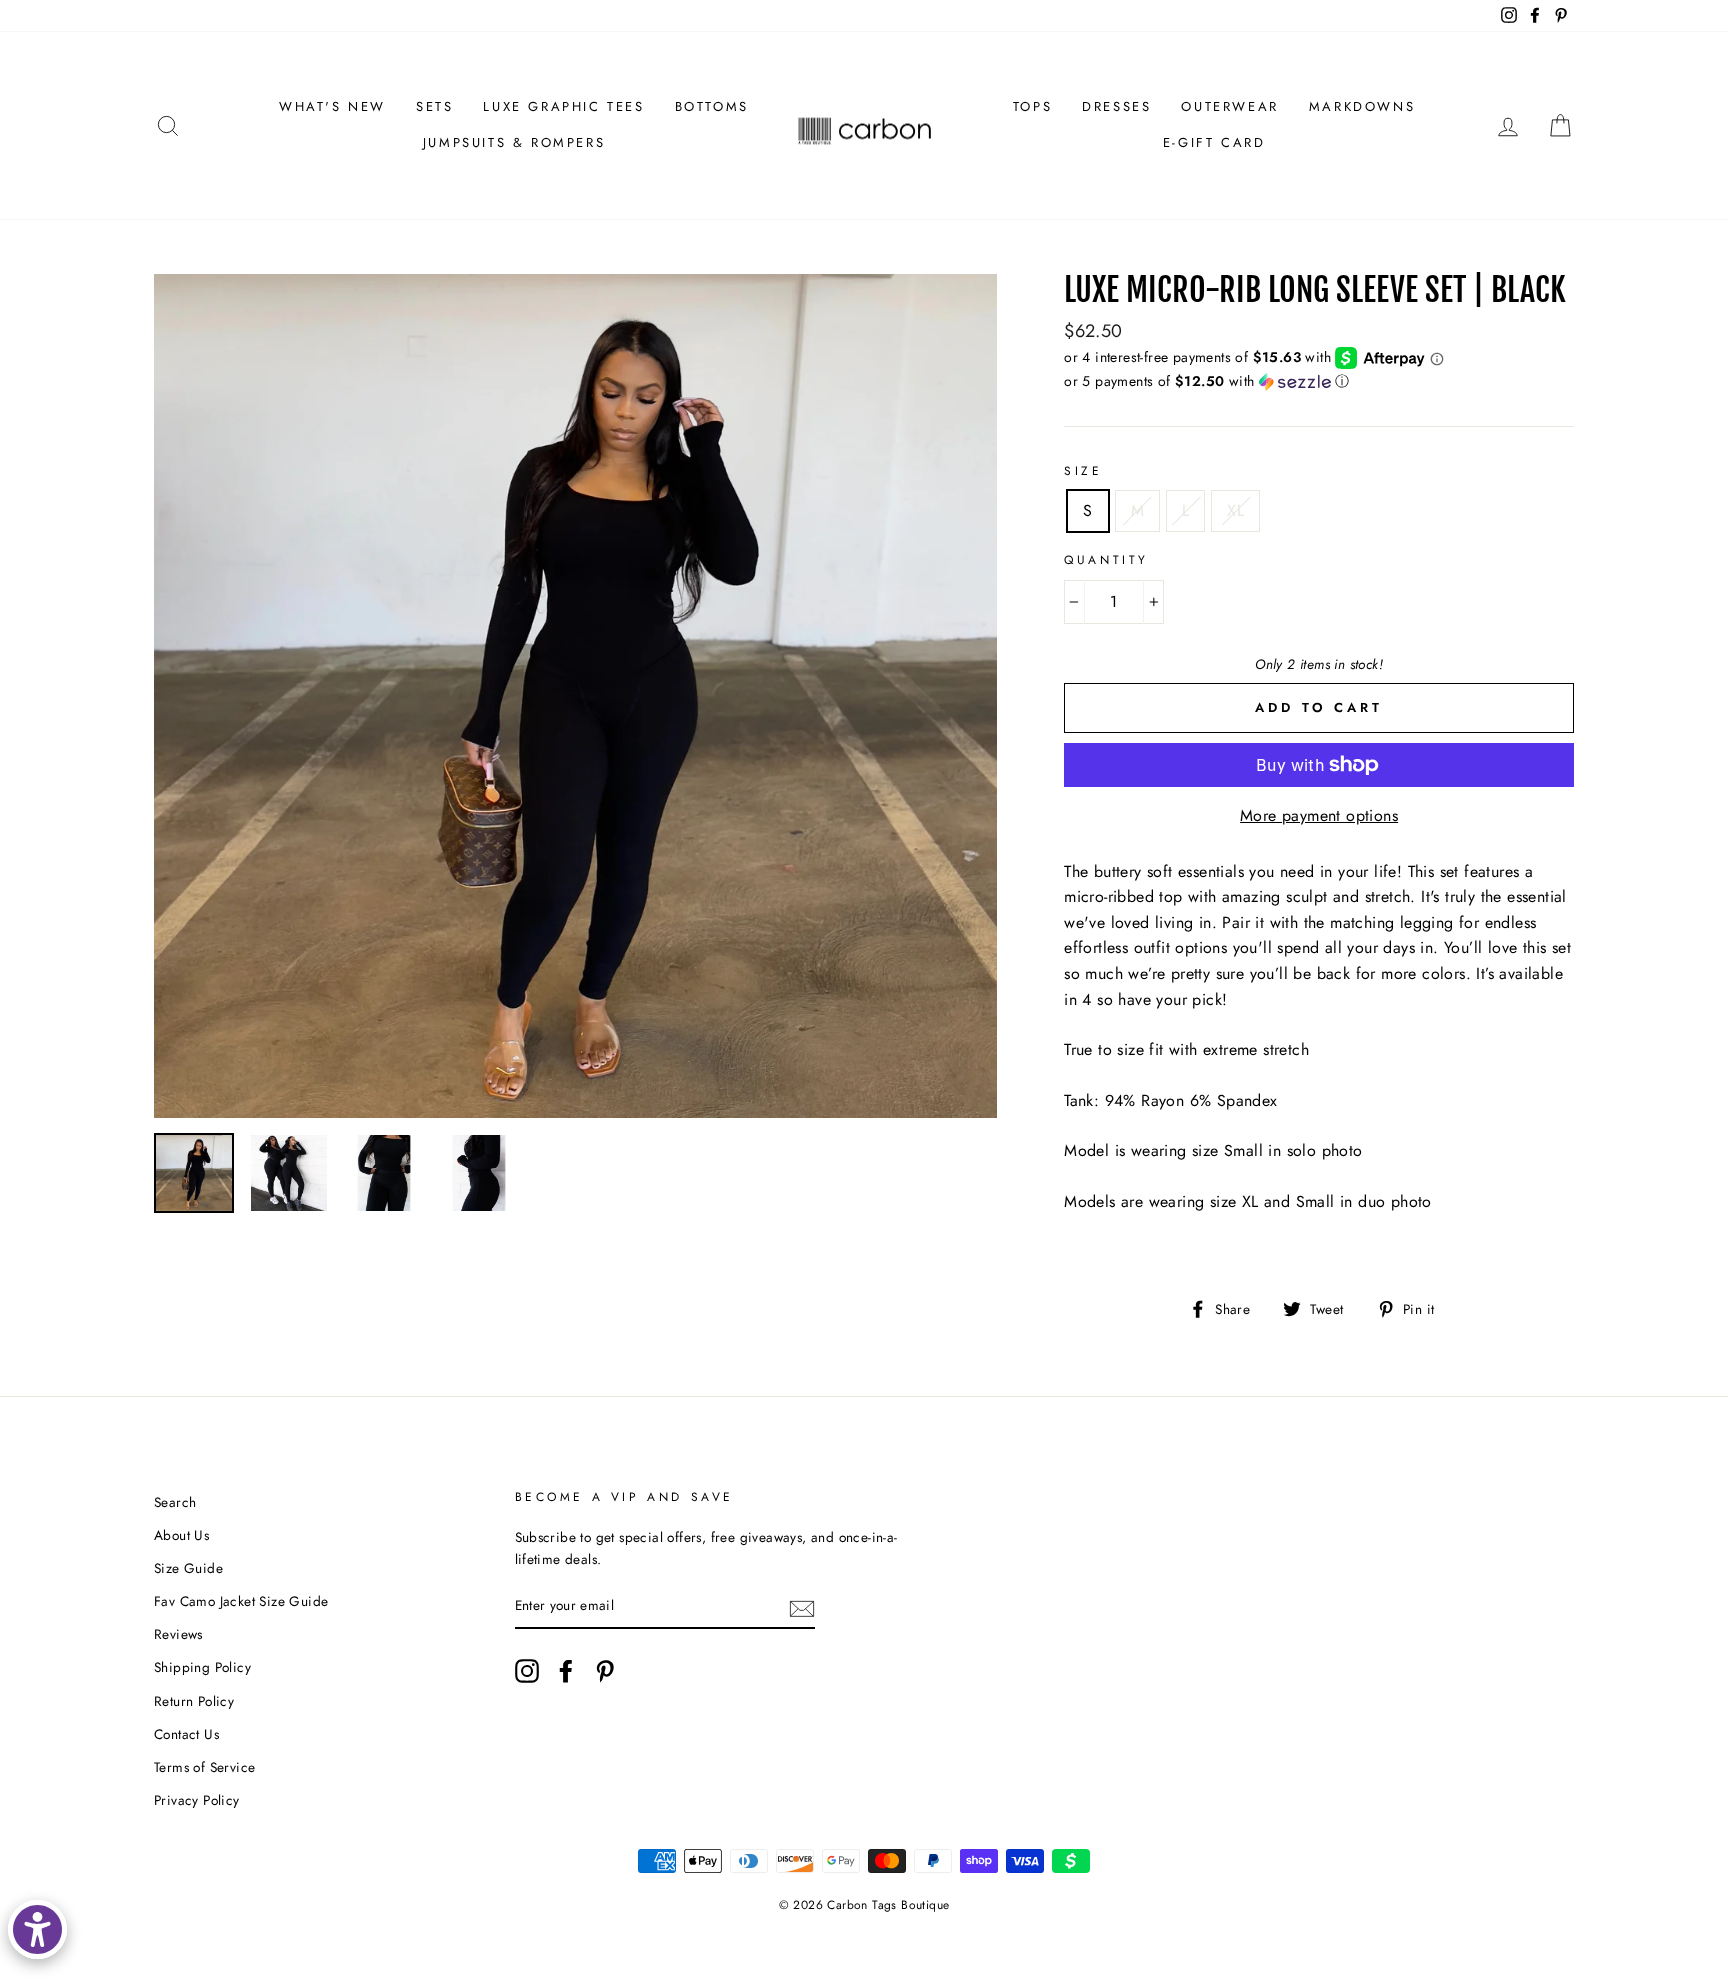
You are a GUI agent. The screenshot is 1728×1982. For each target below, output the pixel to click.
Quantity (1106, 560)
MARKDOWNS (1362, 106)
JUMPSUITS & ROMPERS (514, 142)
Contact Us (186, 1734)
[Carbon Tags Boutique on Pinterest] (605, 1671)
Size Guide (188, 1568)
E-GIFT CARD (1214, 142)
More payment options (1319, 815)
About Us (181, 1535)
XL (1235, 510)
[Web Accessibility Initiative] (37, 1929)
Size (1083, 471)
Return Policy (194, 1701)
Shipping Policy (202, 1667)
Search (175, 1502)
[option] (576, 696)
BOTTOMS (712, 106)
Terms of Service (204, 1767)
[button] (1319, 381)
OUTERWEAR (1229, 106)
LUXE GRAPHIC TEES (563, 106)
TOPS (1032, 106)
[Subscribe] (802, 1607)
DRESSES (1116, 106)
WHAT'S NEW (332, 106)
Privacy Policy (197, 1800)
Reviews (178, 1634)
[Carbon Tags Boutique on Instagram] (527, 1671)
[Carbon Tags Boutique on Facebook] (566, 1671)
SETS (434, 106)
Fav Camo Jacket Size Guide (241, 1601)
